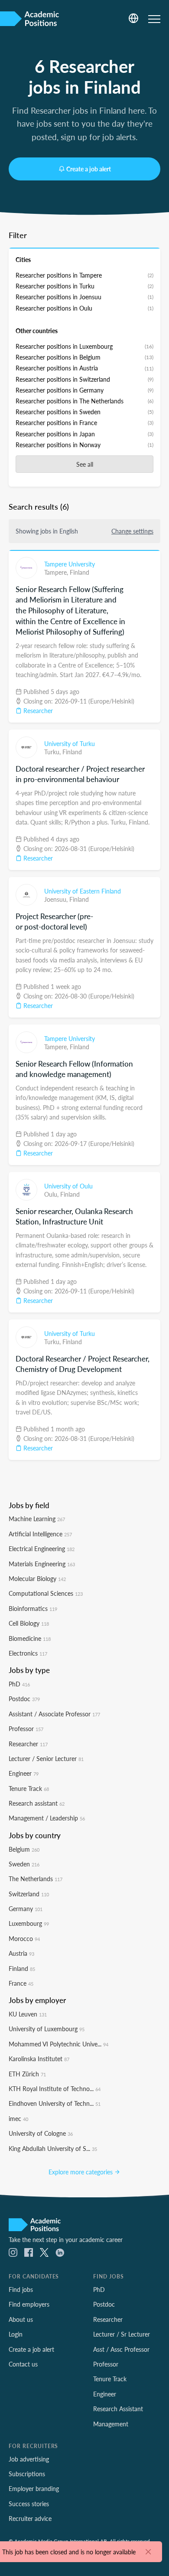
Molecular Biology (37, 1578)
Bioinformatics (33, 1608)
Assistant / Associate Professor (54, 1714)
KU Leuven (28, 2014)
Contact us (23, 2364)
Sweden (24, 1864)
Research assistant (37, 1803)
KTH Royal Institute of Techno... (55, 2088)
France (21, 1983)
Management (111, 2424)
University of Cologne (41, 2133)
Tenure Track (29, 1788)
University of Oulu (68, 1186)
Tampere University (70, 564)
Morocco (24, 1938)
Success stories (29, 2504)
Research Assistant (118, 2409)
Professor (26, 1728)
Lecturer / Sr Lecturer (122, 2334)
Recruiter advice (30, 2518)
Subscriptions (27, 2474)
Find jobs (21, 2289)
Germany (26, 1908)
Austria (21, 1953)
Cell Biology (29, 1623)
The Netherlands (36, 1879)
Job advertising (29, 2459)
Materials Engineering (42, 1564)
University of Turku (70, 743)
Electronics (28, 1653)
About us (21, 2319)
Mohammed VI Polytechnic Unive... (58, 2044)
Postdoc (24, 1699)
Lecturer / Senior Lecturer (46, 1758)
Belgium (24, 1849)
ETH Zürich (27, 2074)
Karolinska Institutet (39, 2059)
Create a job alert (89, 169)
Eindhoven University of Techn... (55, 2103)
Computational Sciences (46, 1593)
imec (18, 2118)
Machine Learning (37, 1519)
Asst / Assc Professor (121, 2349)
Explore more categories (81, 2172)
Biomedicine (30, 1638)
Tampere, (57, 572)
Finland (80, 572)
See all (85, 464)
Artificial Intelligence (40, 1534)
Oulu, (52, 1194)
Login (16, 2334)
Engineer (24, 1773)
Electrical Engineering (42, 1548)
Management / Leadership (47, 1818)
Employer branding (34, 2488)
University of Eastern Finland (83, 891)
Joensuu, (57, 899)
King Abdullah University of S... (53, 2148)
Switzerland (29, 1894)
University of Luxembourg (47, 2029)
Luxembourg (29, 1923)
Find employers (29, 2304)
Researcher (37, 710)
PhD (19, 1684)
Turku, (53, 752)
